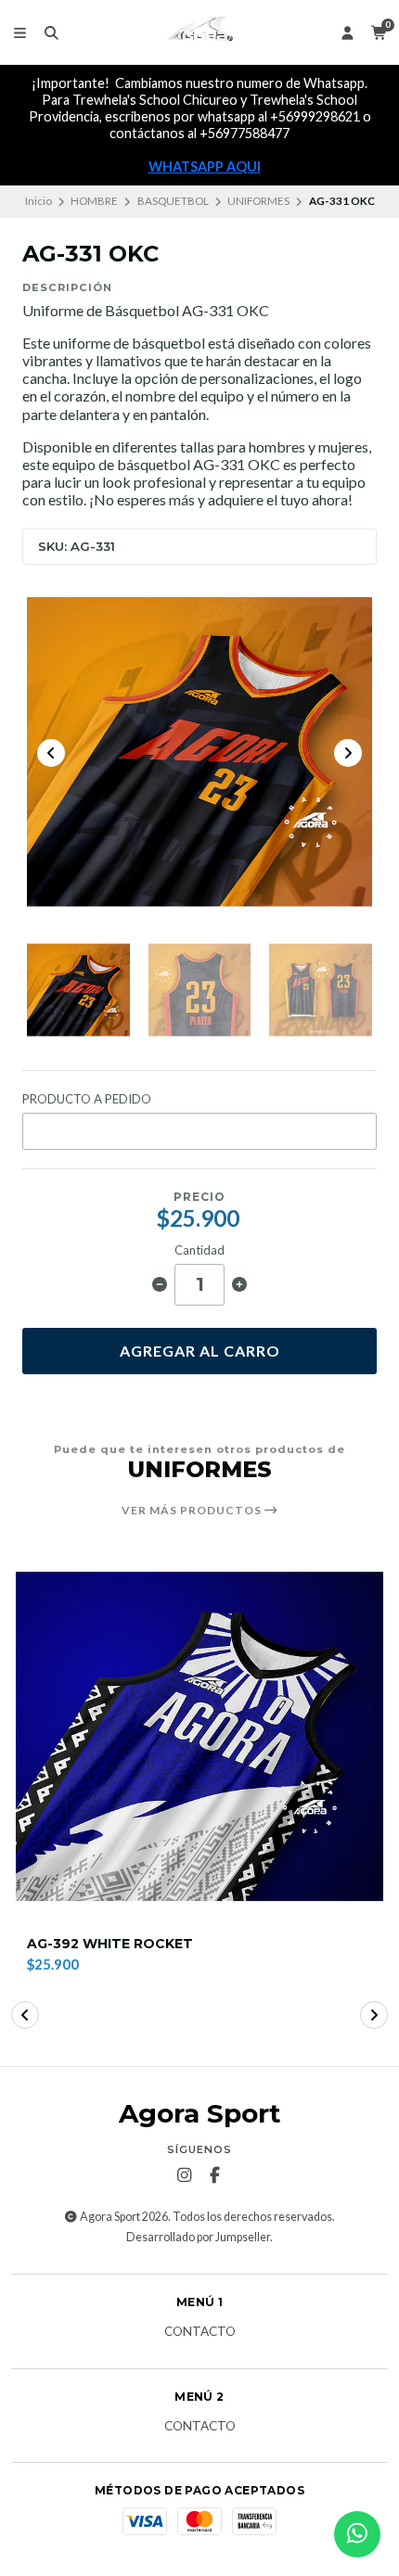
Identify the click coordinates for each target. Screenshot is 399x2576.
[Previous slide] (51, 753)
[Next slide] (348, 753)
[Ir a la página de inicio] (200, 32)
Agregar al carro (200, 1351)
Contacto (200, 2332)
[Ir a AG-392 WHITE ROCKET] (199, 1737)
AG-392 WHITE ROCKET (110, 1944)
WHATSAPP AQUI (205, 166)
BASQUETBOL (173, 201)
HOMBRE (94, 201)
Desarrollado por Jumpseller (198, 2237)
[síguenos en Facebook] (215, 2175)
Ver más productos (193, 1511)
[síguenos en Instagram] (185, 2175)
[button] (25, 2015)
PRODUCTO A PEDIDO (87, 1099)
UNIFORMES (258, 201)
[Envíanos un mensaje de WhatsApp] (357, 2534)
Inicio (39, 201)
